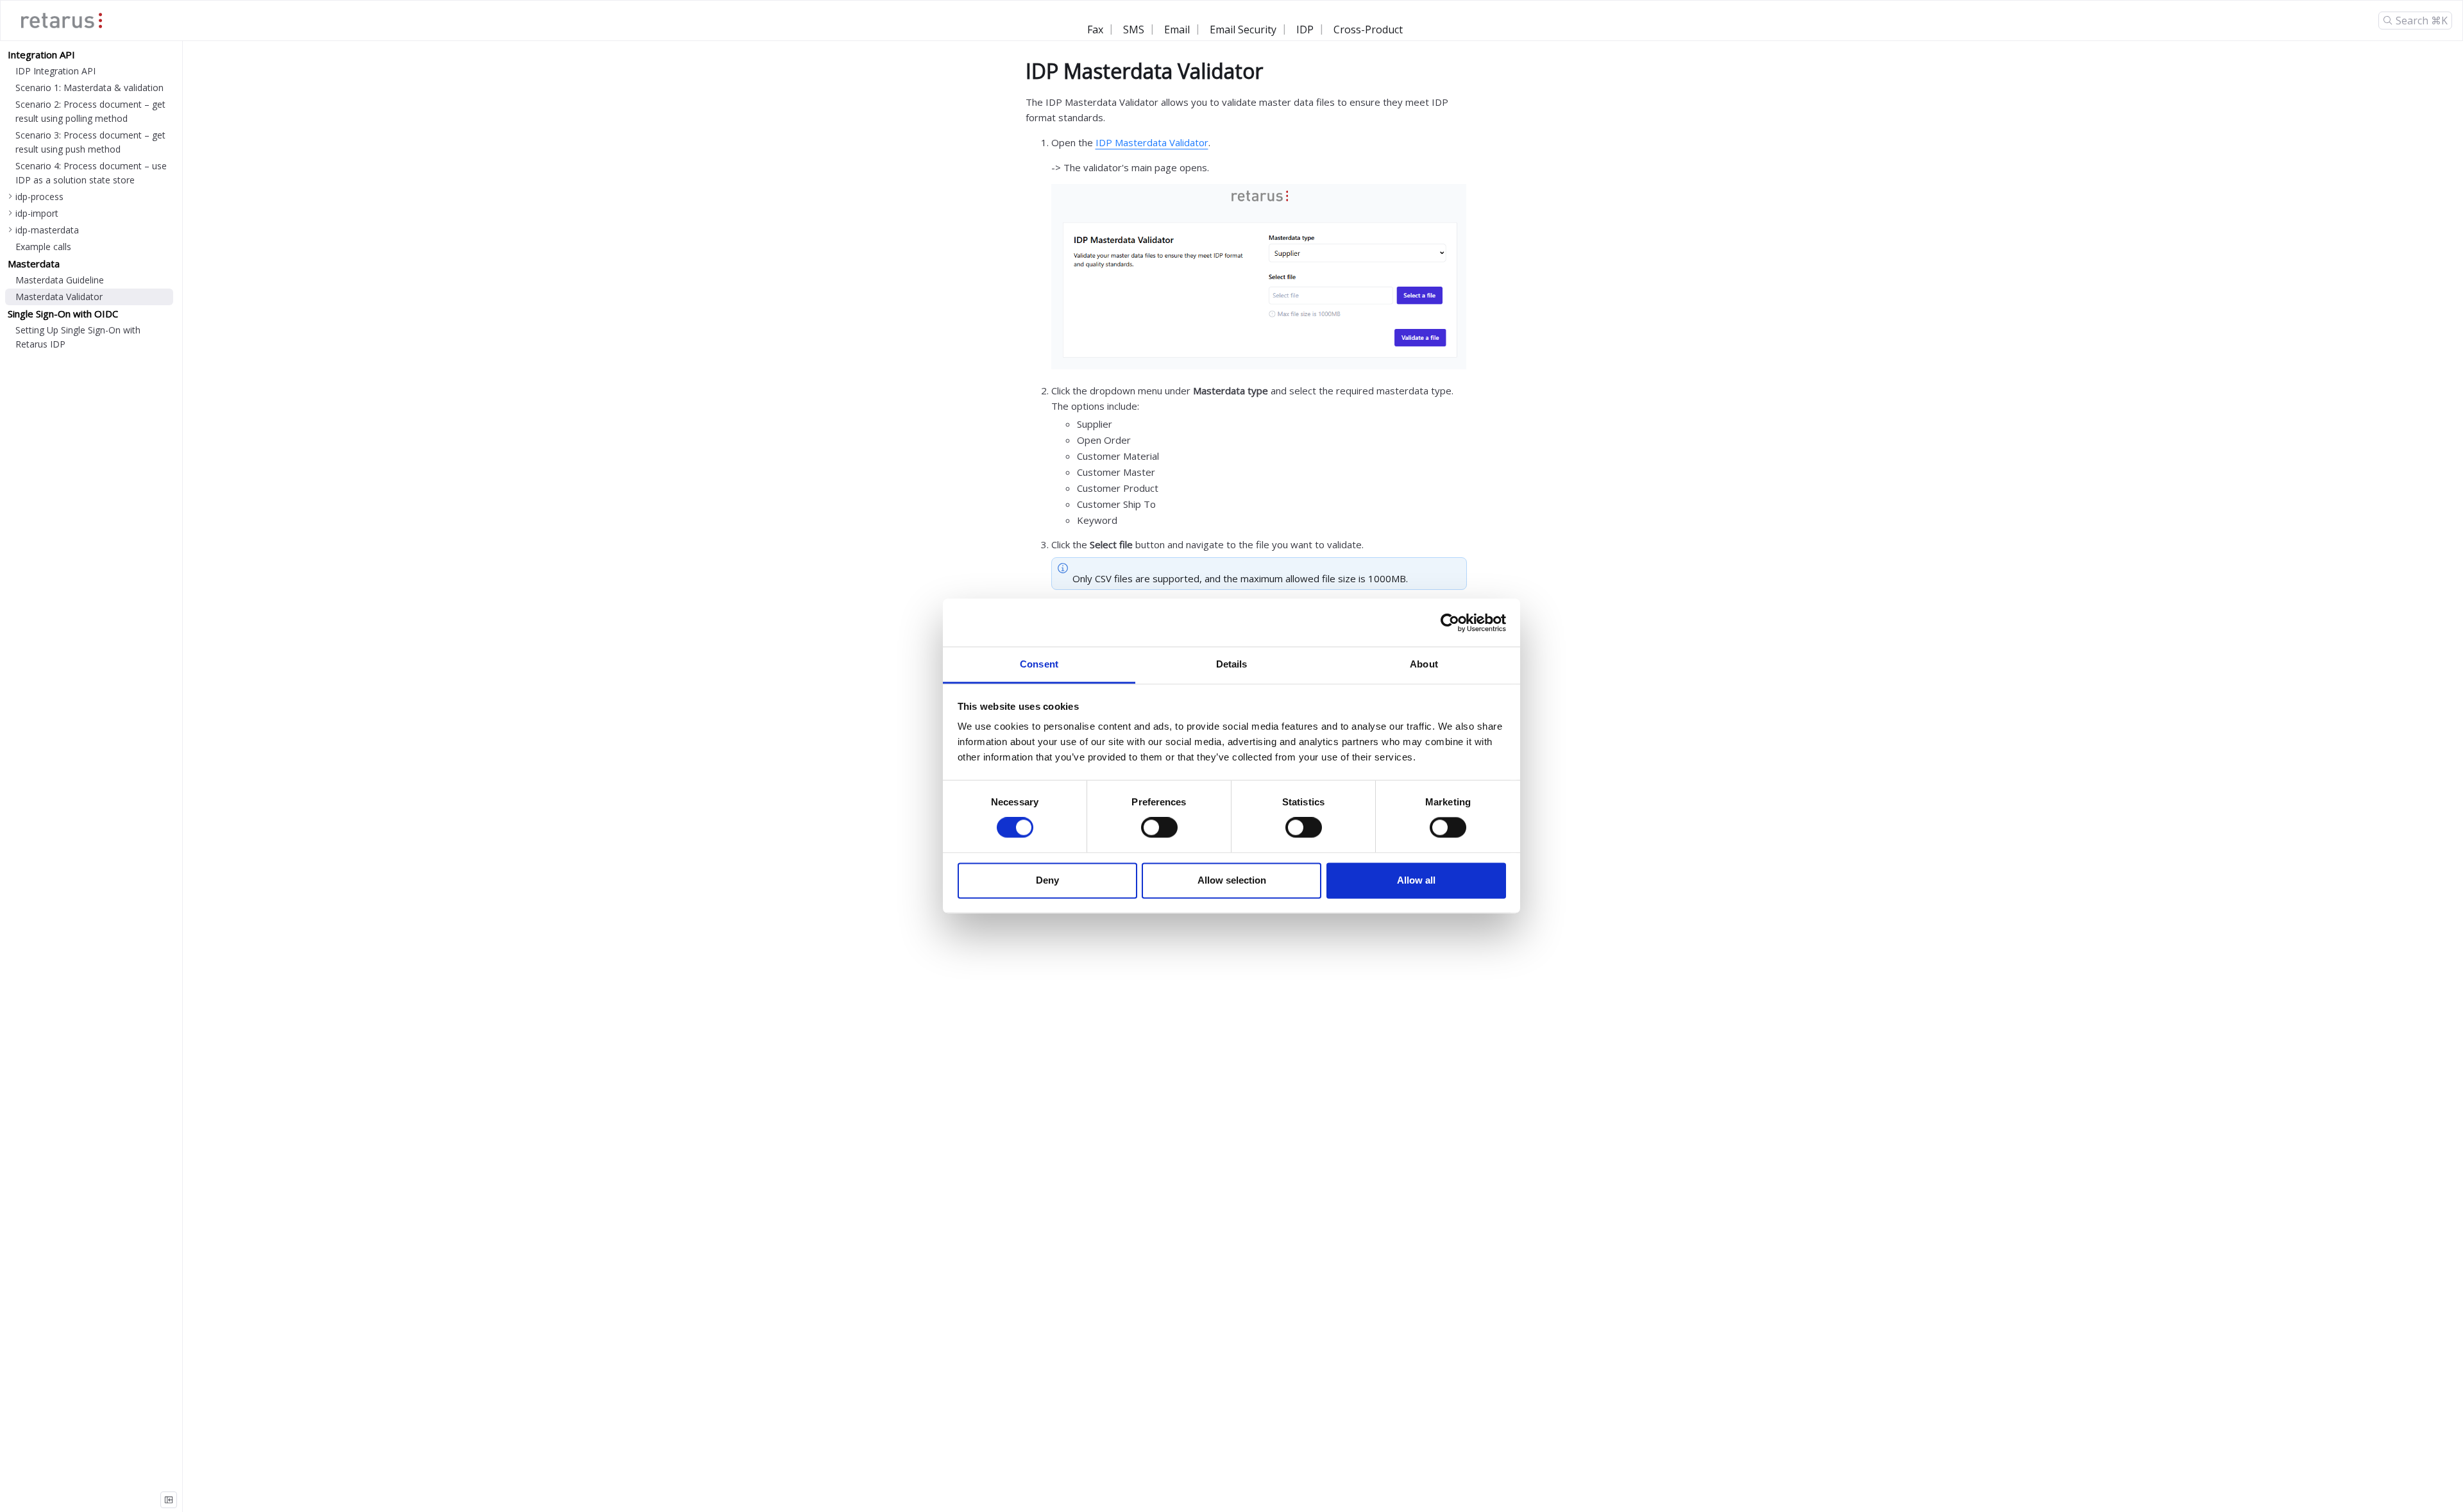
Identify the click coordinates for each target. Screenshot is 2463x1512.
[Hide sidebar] (169, 1500)
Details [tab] (1232, 664)
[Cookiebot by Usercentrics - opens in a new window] (1450, 623)
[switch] (1159, 828)
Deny (1047, 880)
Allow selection (1232, 880)
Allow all (1416, 880)
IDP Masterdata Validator (1152, 142)
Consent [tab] (1039, 664)
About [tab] (1424, 664)
